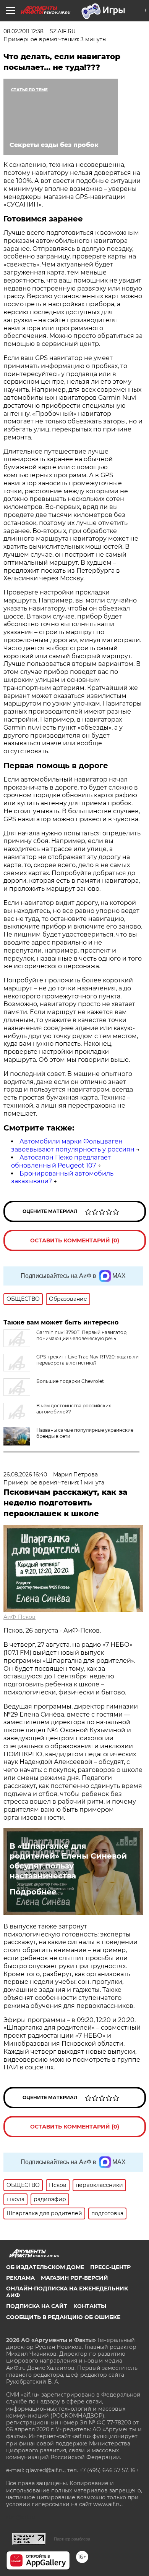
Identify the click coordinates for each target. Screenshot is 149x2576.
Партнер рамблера (72, 2539)
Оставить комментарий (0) (75, 1240)
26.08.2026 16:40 (25, 1475)
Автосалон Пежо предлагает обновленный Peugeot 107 (61, 1161)
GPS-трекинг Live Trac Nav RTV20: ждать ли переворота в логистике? (87, 1360)
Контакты (90, 2306)
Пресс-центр (110, 2267)
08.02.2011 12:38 (23, 31)
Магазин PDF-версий (74, 2278)
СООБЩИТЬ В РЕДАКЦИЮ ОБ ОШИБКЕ (63, 2317)
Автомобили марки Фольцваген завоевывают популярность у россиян (73, 1145)
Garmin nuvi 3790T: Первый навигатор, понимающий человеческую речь (82, 1335)
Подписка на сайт (37, 2306)
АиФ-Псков (19, 1617)
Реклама (20, 2278)
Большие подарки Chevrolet (70, 1381)
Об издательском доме (45, 2267)
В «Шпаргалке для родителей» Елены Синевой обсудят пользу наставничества (68, 1861)
